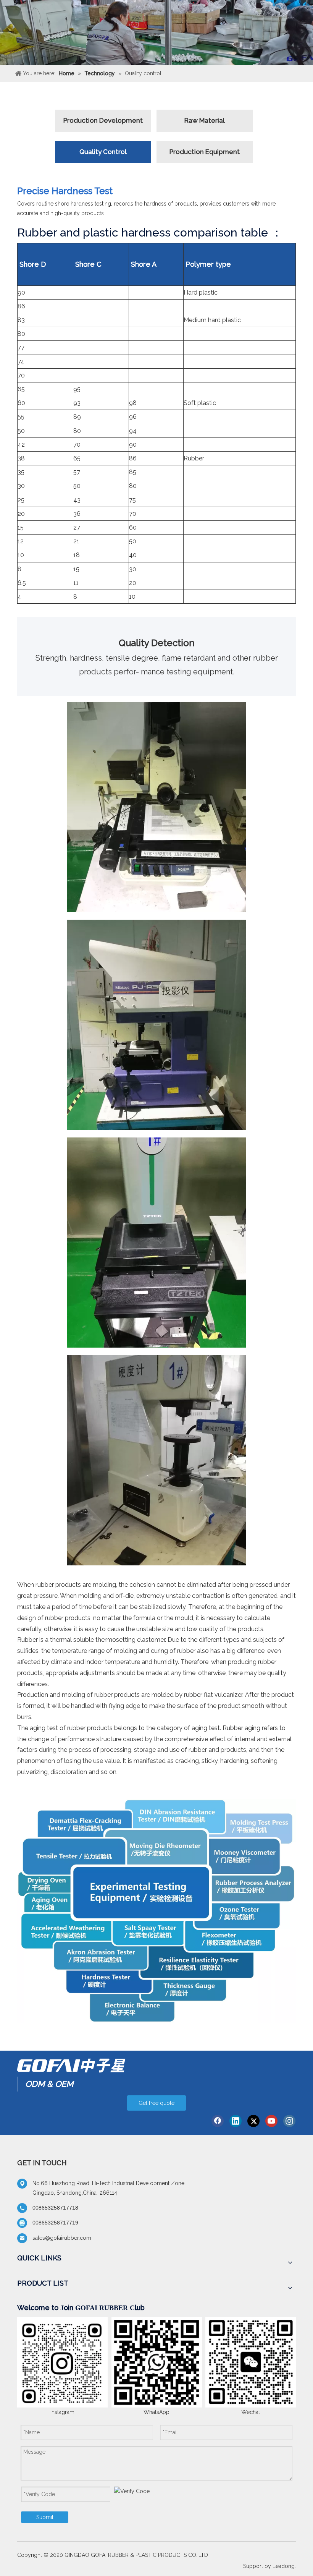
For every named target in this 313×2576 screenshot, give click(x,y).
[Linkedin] (236, 2121)
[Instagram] (289, 2121)
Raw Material (205, 120)
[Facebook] (218, 2121)
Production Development (103, 120)
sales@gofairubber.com (62, 2238)
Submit (45, 2517)
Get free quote (156, 2103)
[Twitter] (253, 2121)
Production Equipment (205, 152)
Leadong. (284, 2566)
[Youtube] (271, 2121)
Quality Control (103, 152)
